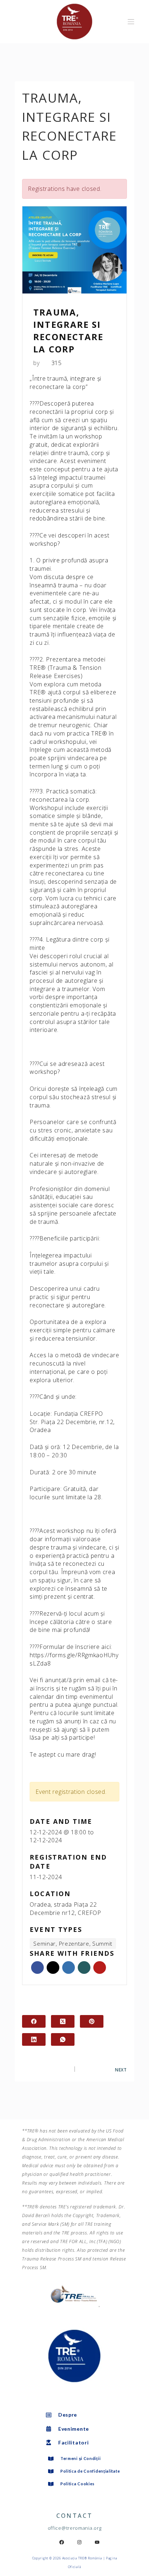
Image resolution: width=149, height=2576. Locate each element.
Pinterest (100, 1968)
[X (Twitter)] (63, 2021)
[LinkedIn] (34, 2039)
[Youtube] (97, 2542)
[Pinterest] (92, 2021)
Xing (84, 1968)
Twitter (53, 1968)
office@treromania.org (75, 2528)
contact (75, 2516)
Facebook (37, 1968)
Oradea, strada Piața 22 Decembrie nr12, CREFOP (65, 1909)
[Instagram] (80, 2542)
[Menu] (131, 22)
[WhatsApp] (63, 2039)
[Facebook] (34, 2021)
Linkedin (69, 1968)
